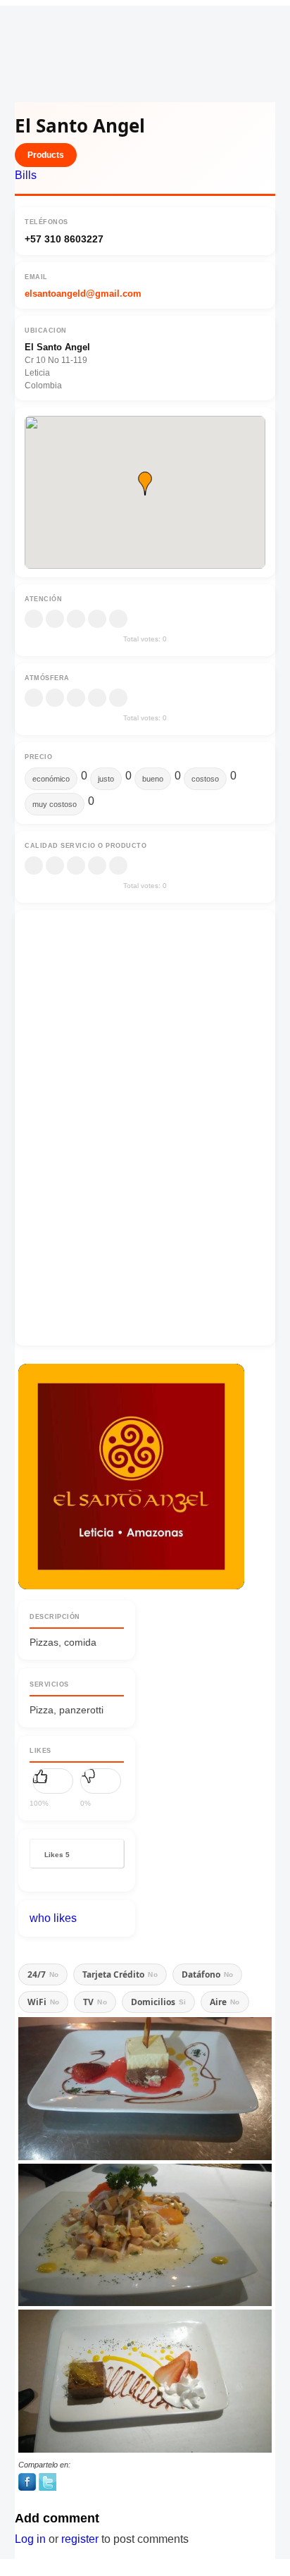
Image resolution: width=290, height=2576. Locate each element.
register (80, 2539)
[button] (145, 483)
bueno (153, 779)
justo (106, 779)
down (101, 1781)
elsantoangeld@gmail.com (83, 294)
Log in (30, 2539)
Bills (26, 175)
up (53, 1781)
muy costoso (55, 804)
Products (46, 155)
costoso (205, 779)
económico (51, 779)
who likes (53, 1918)
